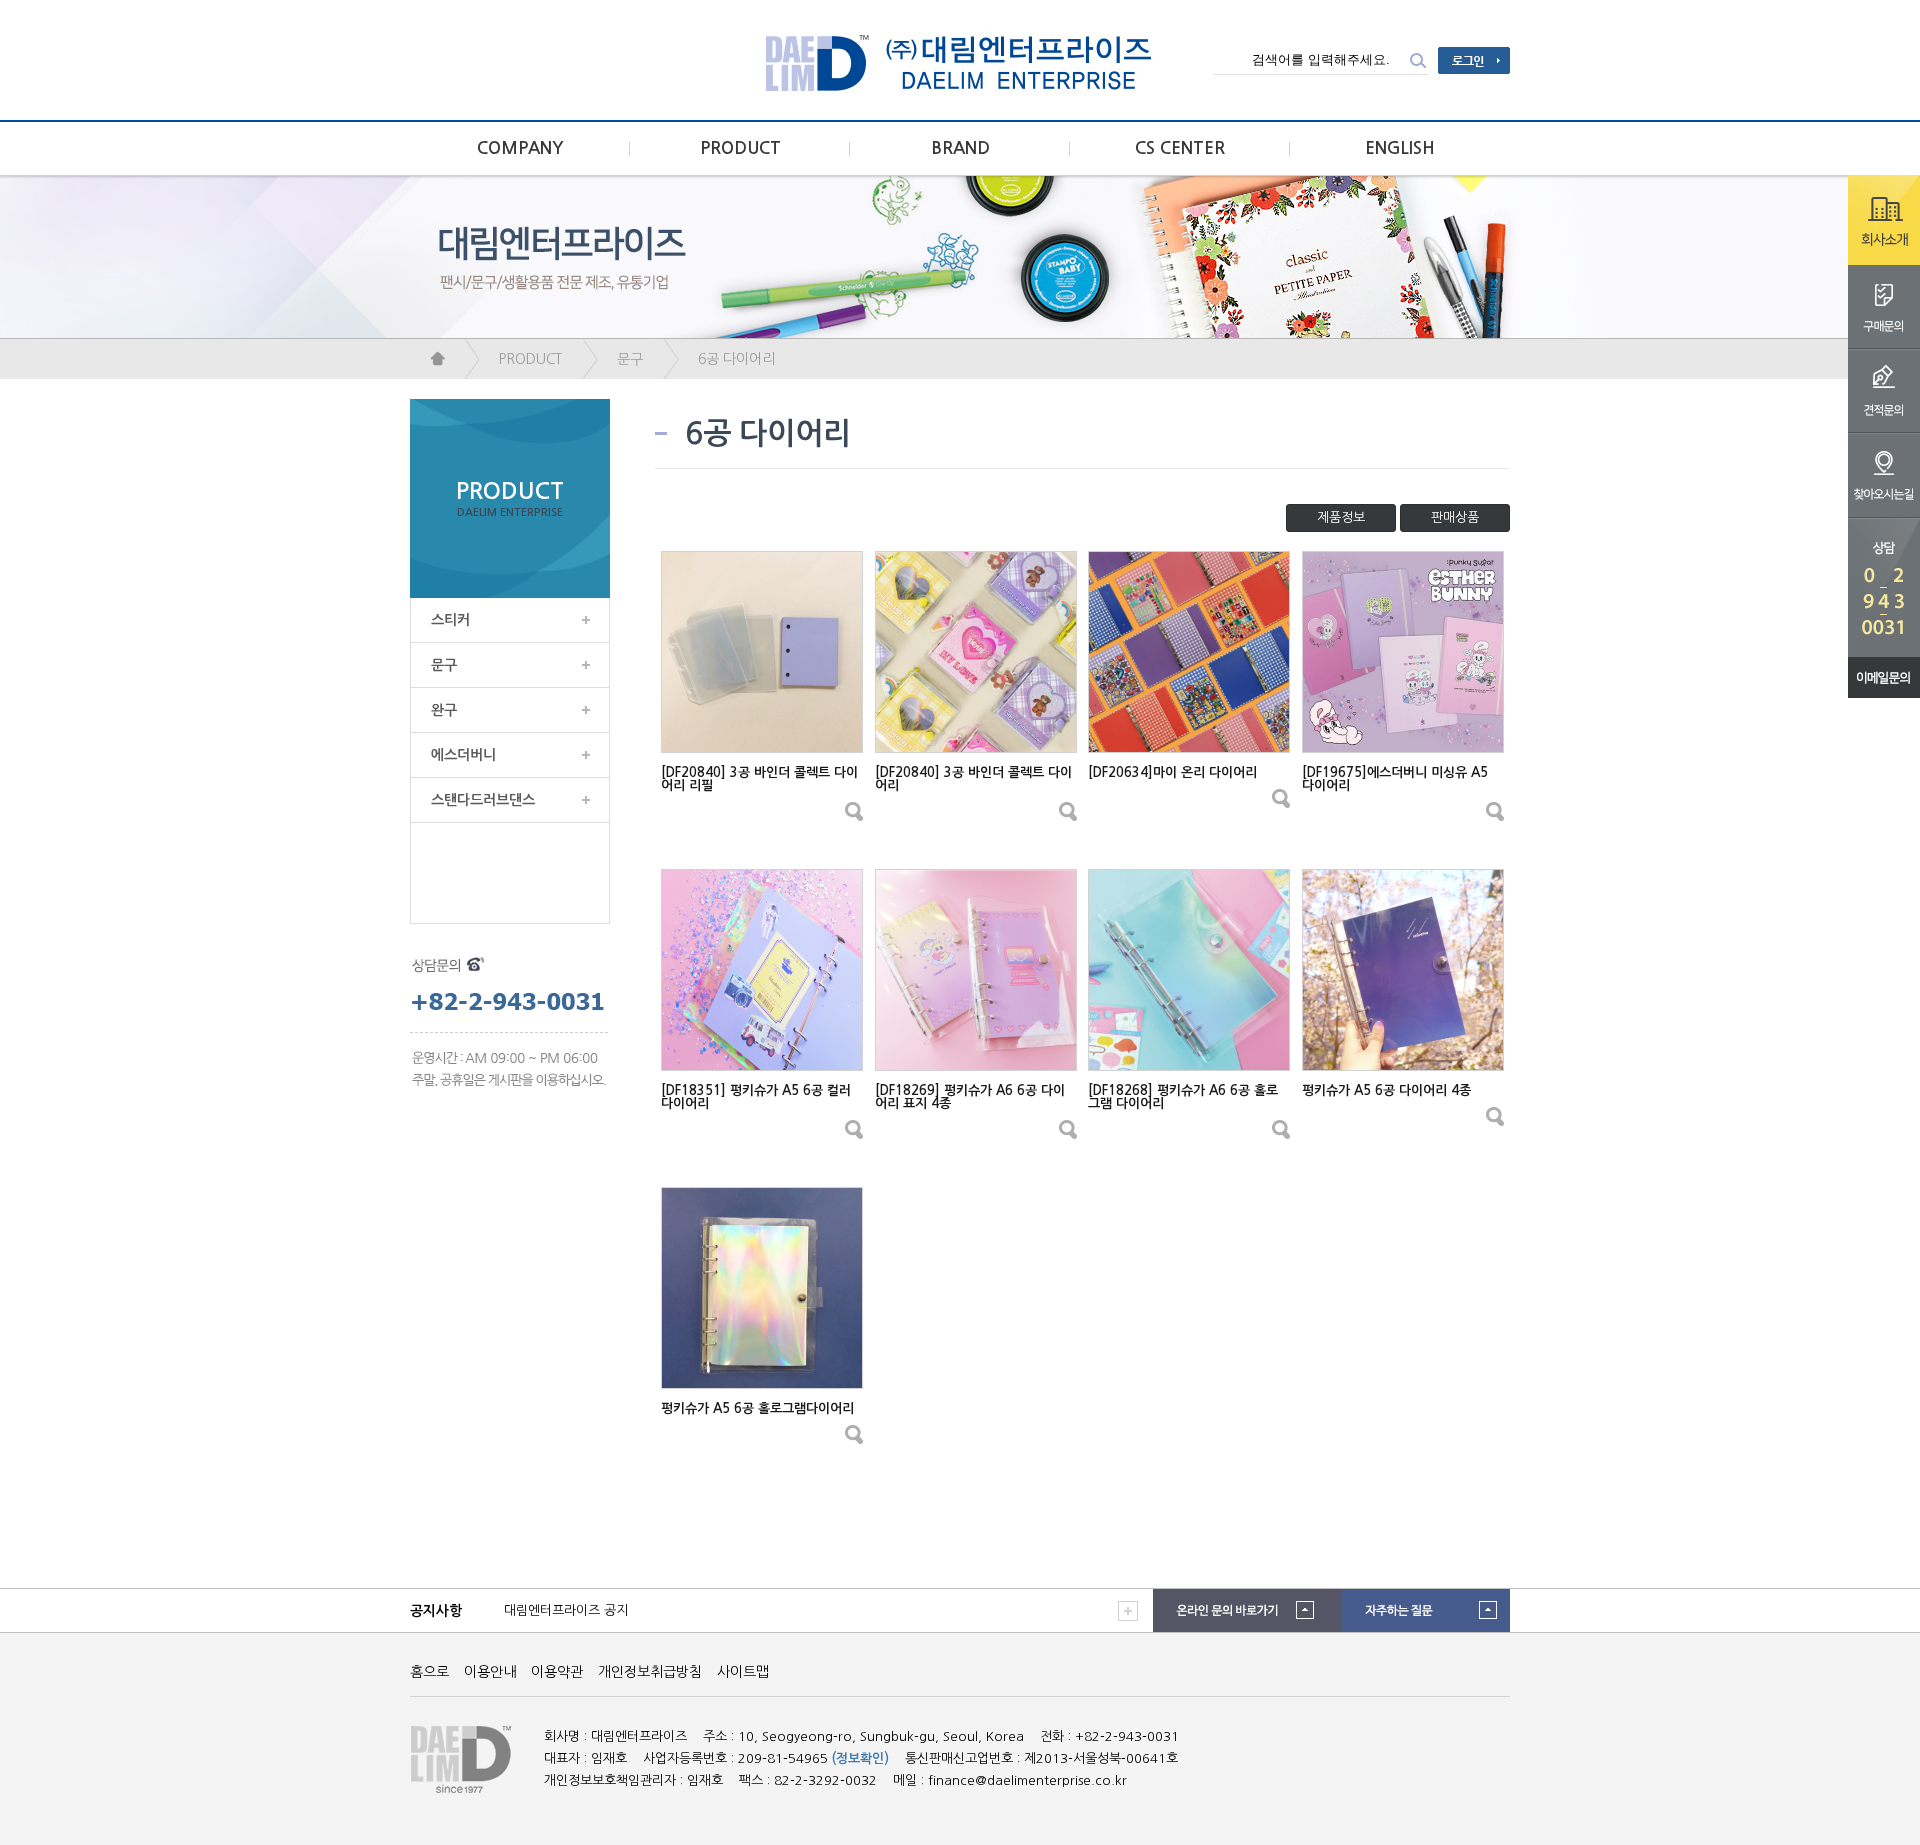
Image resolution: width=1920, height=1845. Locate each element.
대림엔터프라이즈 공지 (566, 1610)
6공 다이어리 (736, 359)
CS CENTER (1180, 148)
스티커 (450, 620)
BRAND (960, 148)
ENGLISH (1400, 148)
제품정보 (1341, 517)
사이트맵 (743, 1672)
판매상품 (1455, 517)
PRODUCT (740, 148)
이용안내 (490, 1672)
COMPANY (520, 148)
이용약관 (557, 1672)
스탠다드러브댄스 (483, 800)
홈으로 (429, 1672)
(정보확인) (860, 1758)
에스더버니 (463, 755)
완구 (444, 710)
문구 (630, 359)
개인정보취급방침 (650, 1672)
